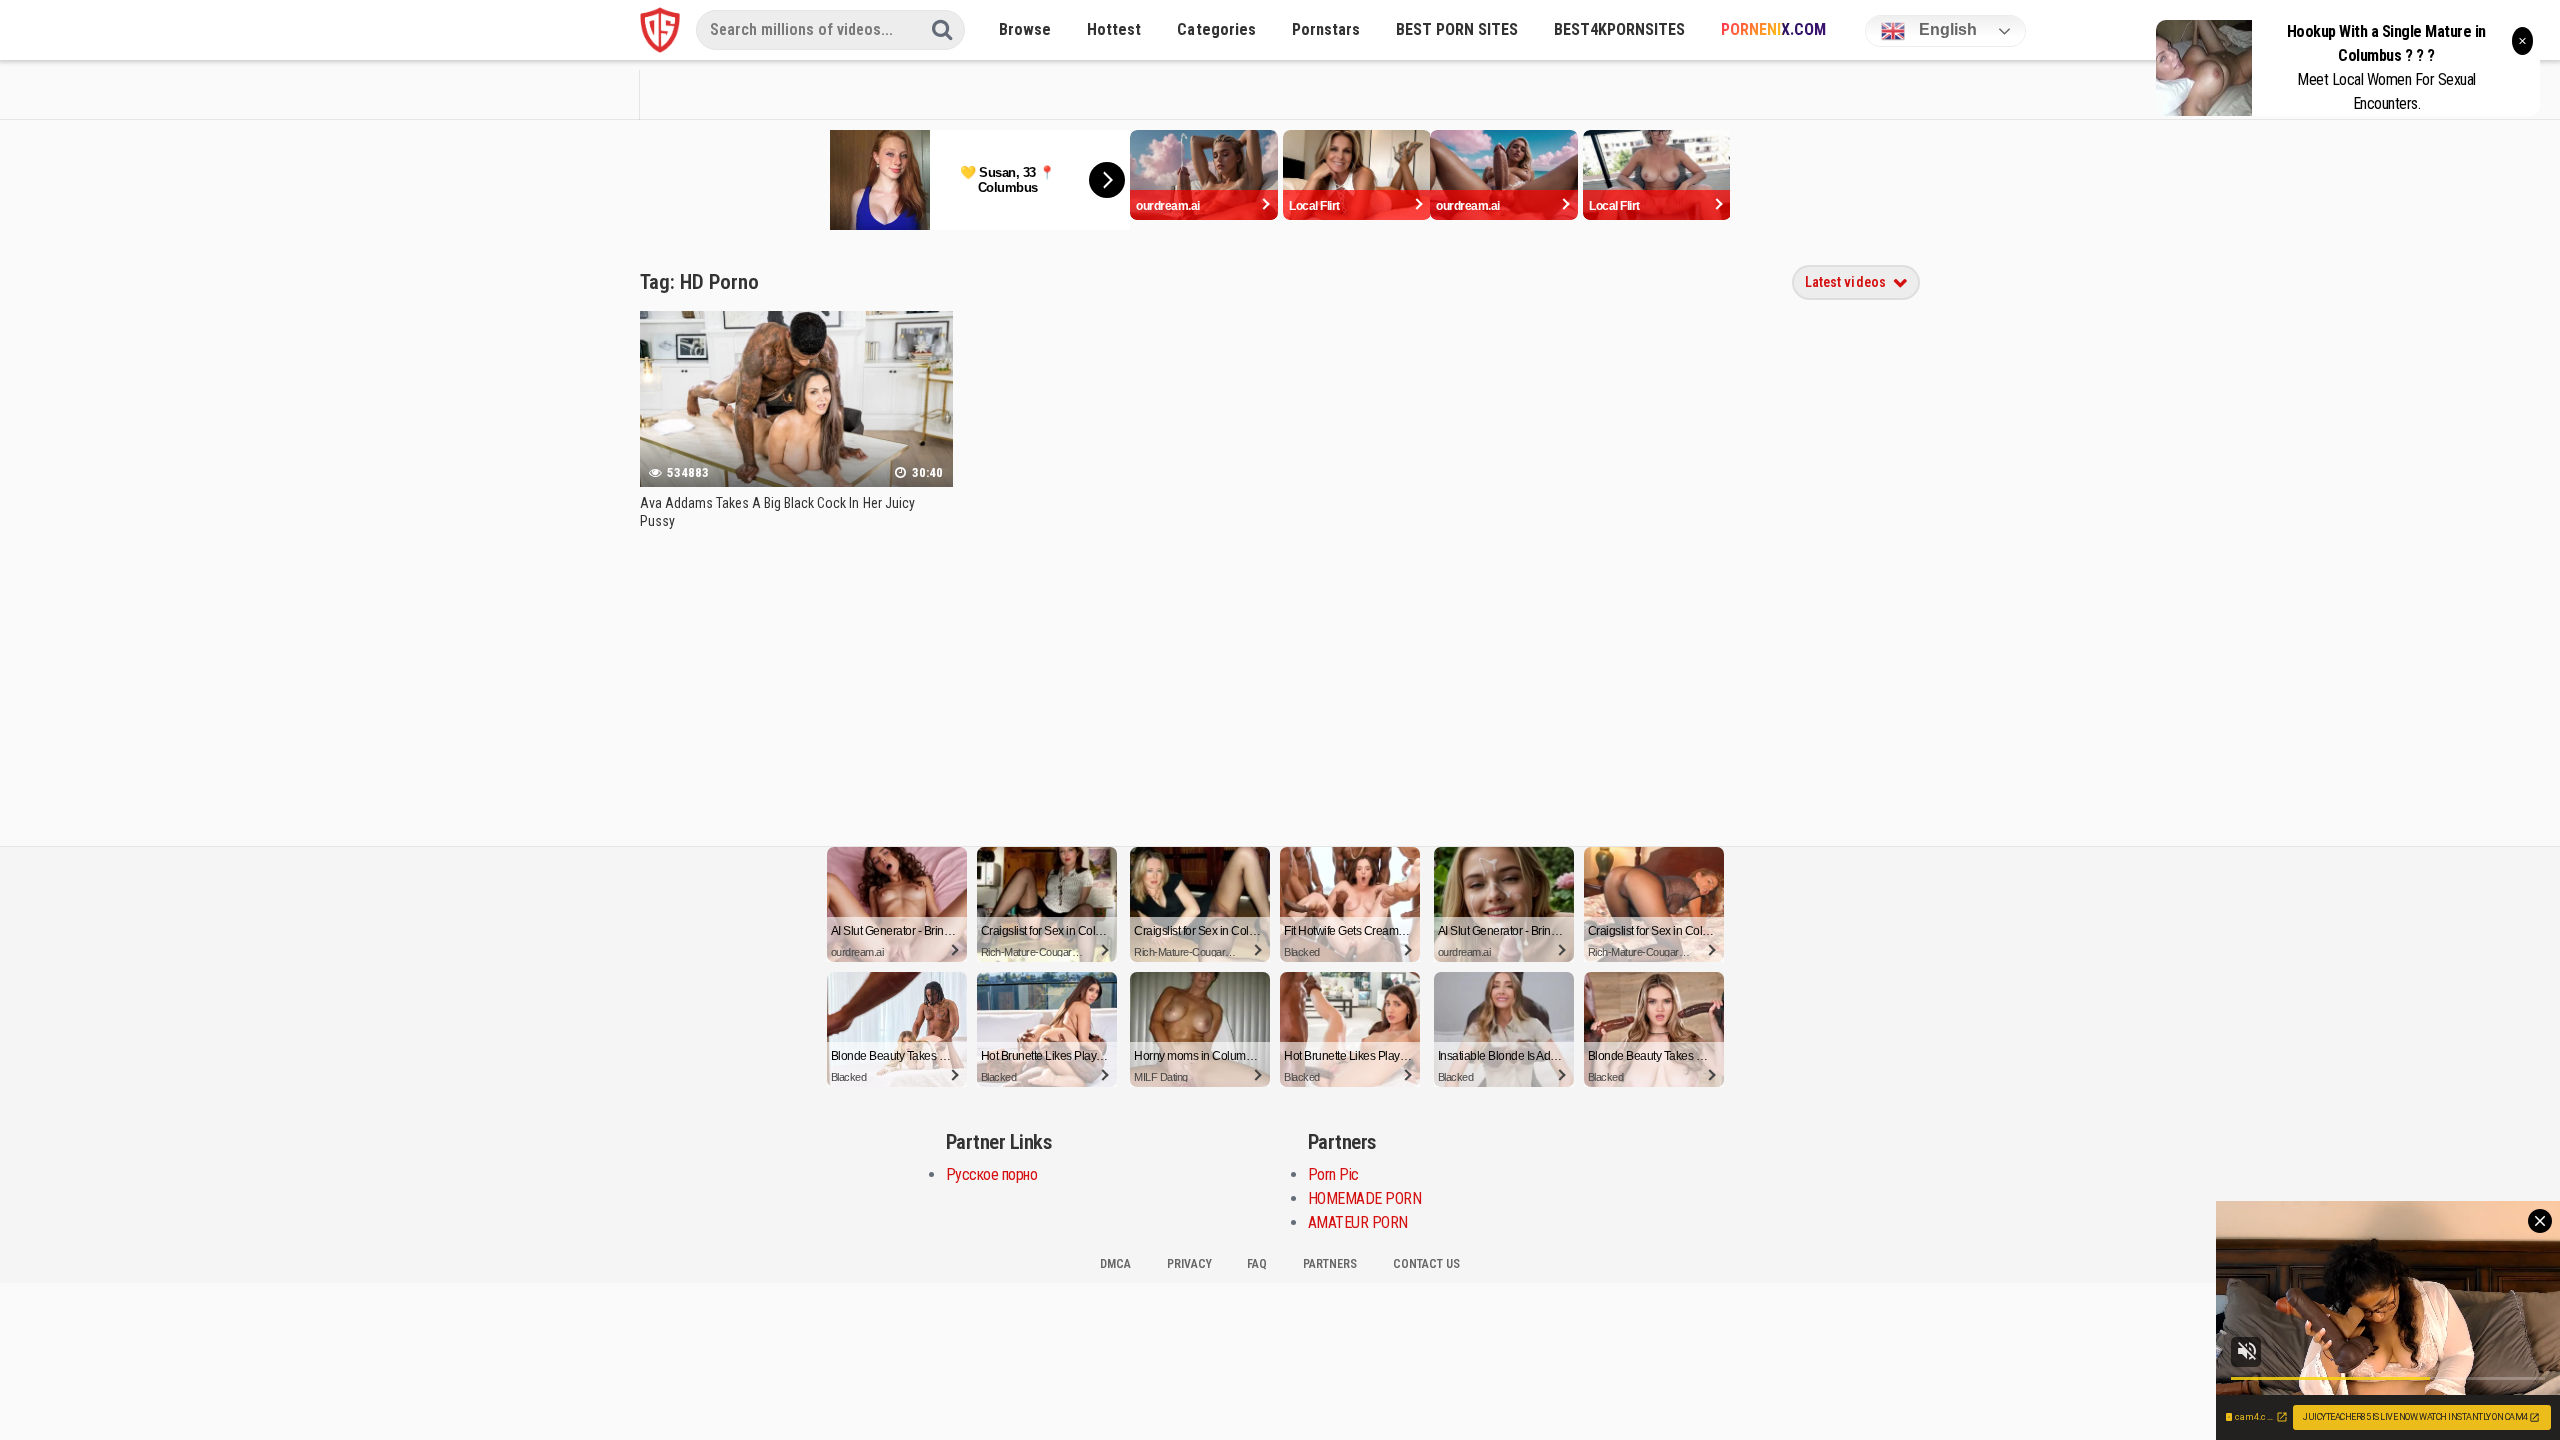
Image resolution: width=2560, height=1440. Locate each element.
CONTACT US (1426, 1264)
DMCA (1115, 1264)
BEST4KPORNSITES (1619, 29)
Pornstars (1326, 29)
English (1946, 29)
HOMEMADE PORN (1365, 1198)
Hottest (1114, 29)
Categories (1216, 29)
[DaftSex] (660, 30)
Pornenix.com (1773, 29)
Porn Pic (1333, 1174)
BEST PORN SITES (1457, 29)
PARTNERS (1330, 1264)
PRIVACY (1189, 1264)
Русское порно (992, 1174)
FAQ (1257, 1264)
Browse (1025, 29)
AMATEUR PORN (1358, 1222)
